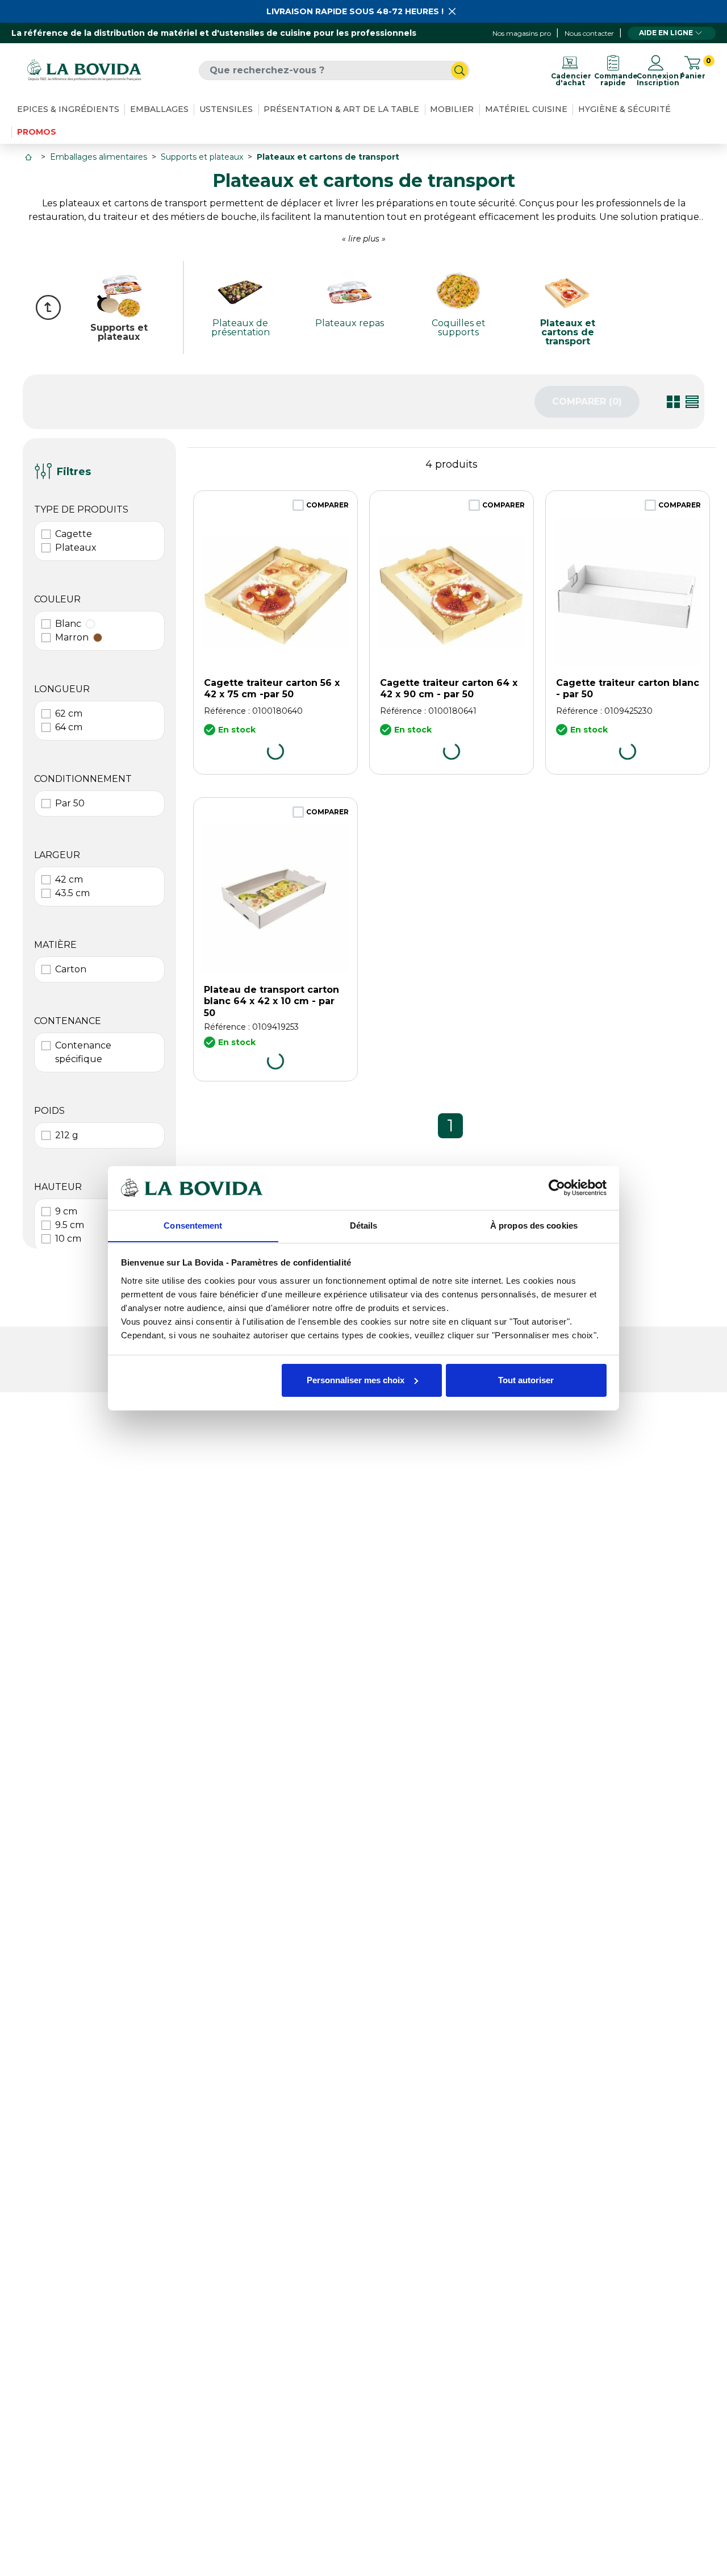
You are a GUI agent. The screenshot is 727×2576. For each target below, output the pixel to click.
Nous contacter (589, 33)
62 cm (69, 713)
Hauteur (58, 1187)
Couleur (57, 599)
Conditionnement (83, 779)
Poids (49, 1111)
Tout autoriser (526, 1380)
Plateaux (76, 548)
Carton (71, 969)
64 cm (69, 727)
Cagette (74, 534)
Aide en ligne (666, 33)
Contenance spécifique (83, 1052)
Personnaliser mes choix (356, 1380)
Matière (55, 945)
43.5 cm (72, 893)
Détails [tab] (364, 1225)
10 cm (68, 1239)
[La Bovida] (84, 70)
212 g (67, 1135)
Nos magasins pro (522, 33)
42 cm (69, 879)
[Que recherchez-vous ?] (459, 70)
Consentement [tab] (193, 1225)
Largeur (57, 855)
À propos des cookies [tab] (534, 1225)
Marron (72, 637)
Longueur (62, 689)
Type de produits (81, 509)
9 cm (66, 1211)
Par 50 (70, 803)
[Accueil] (30, 157)
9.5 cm (70, 1225)
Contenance (68, 1021)
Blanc (68, 624)
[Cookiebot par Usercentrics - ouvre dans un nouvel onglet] (557, 1188)
